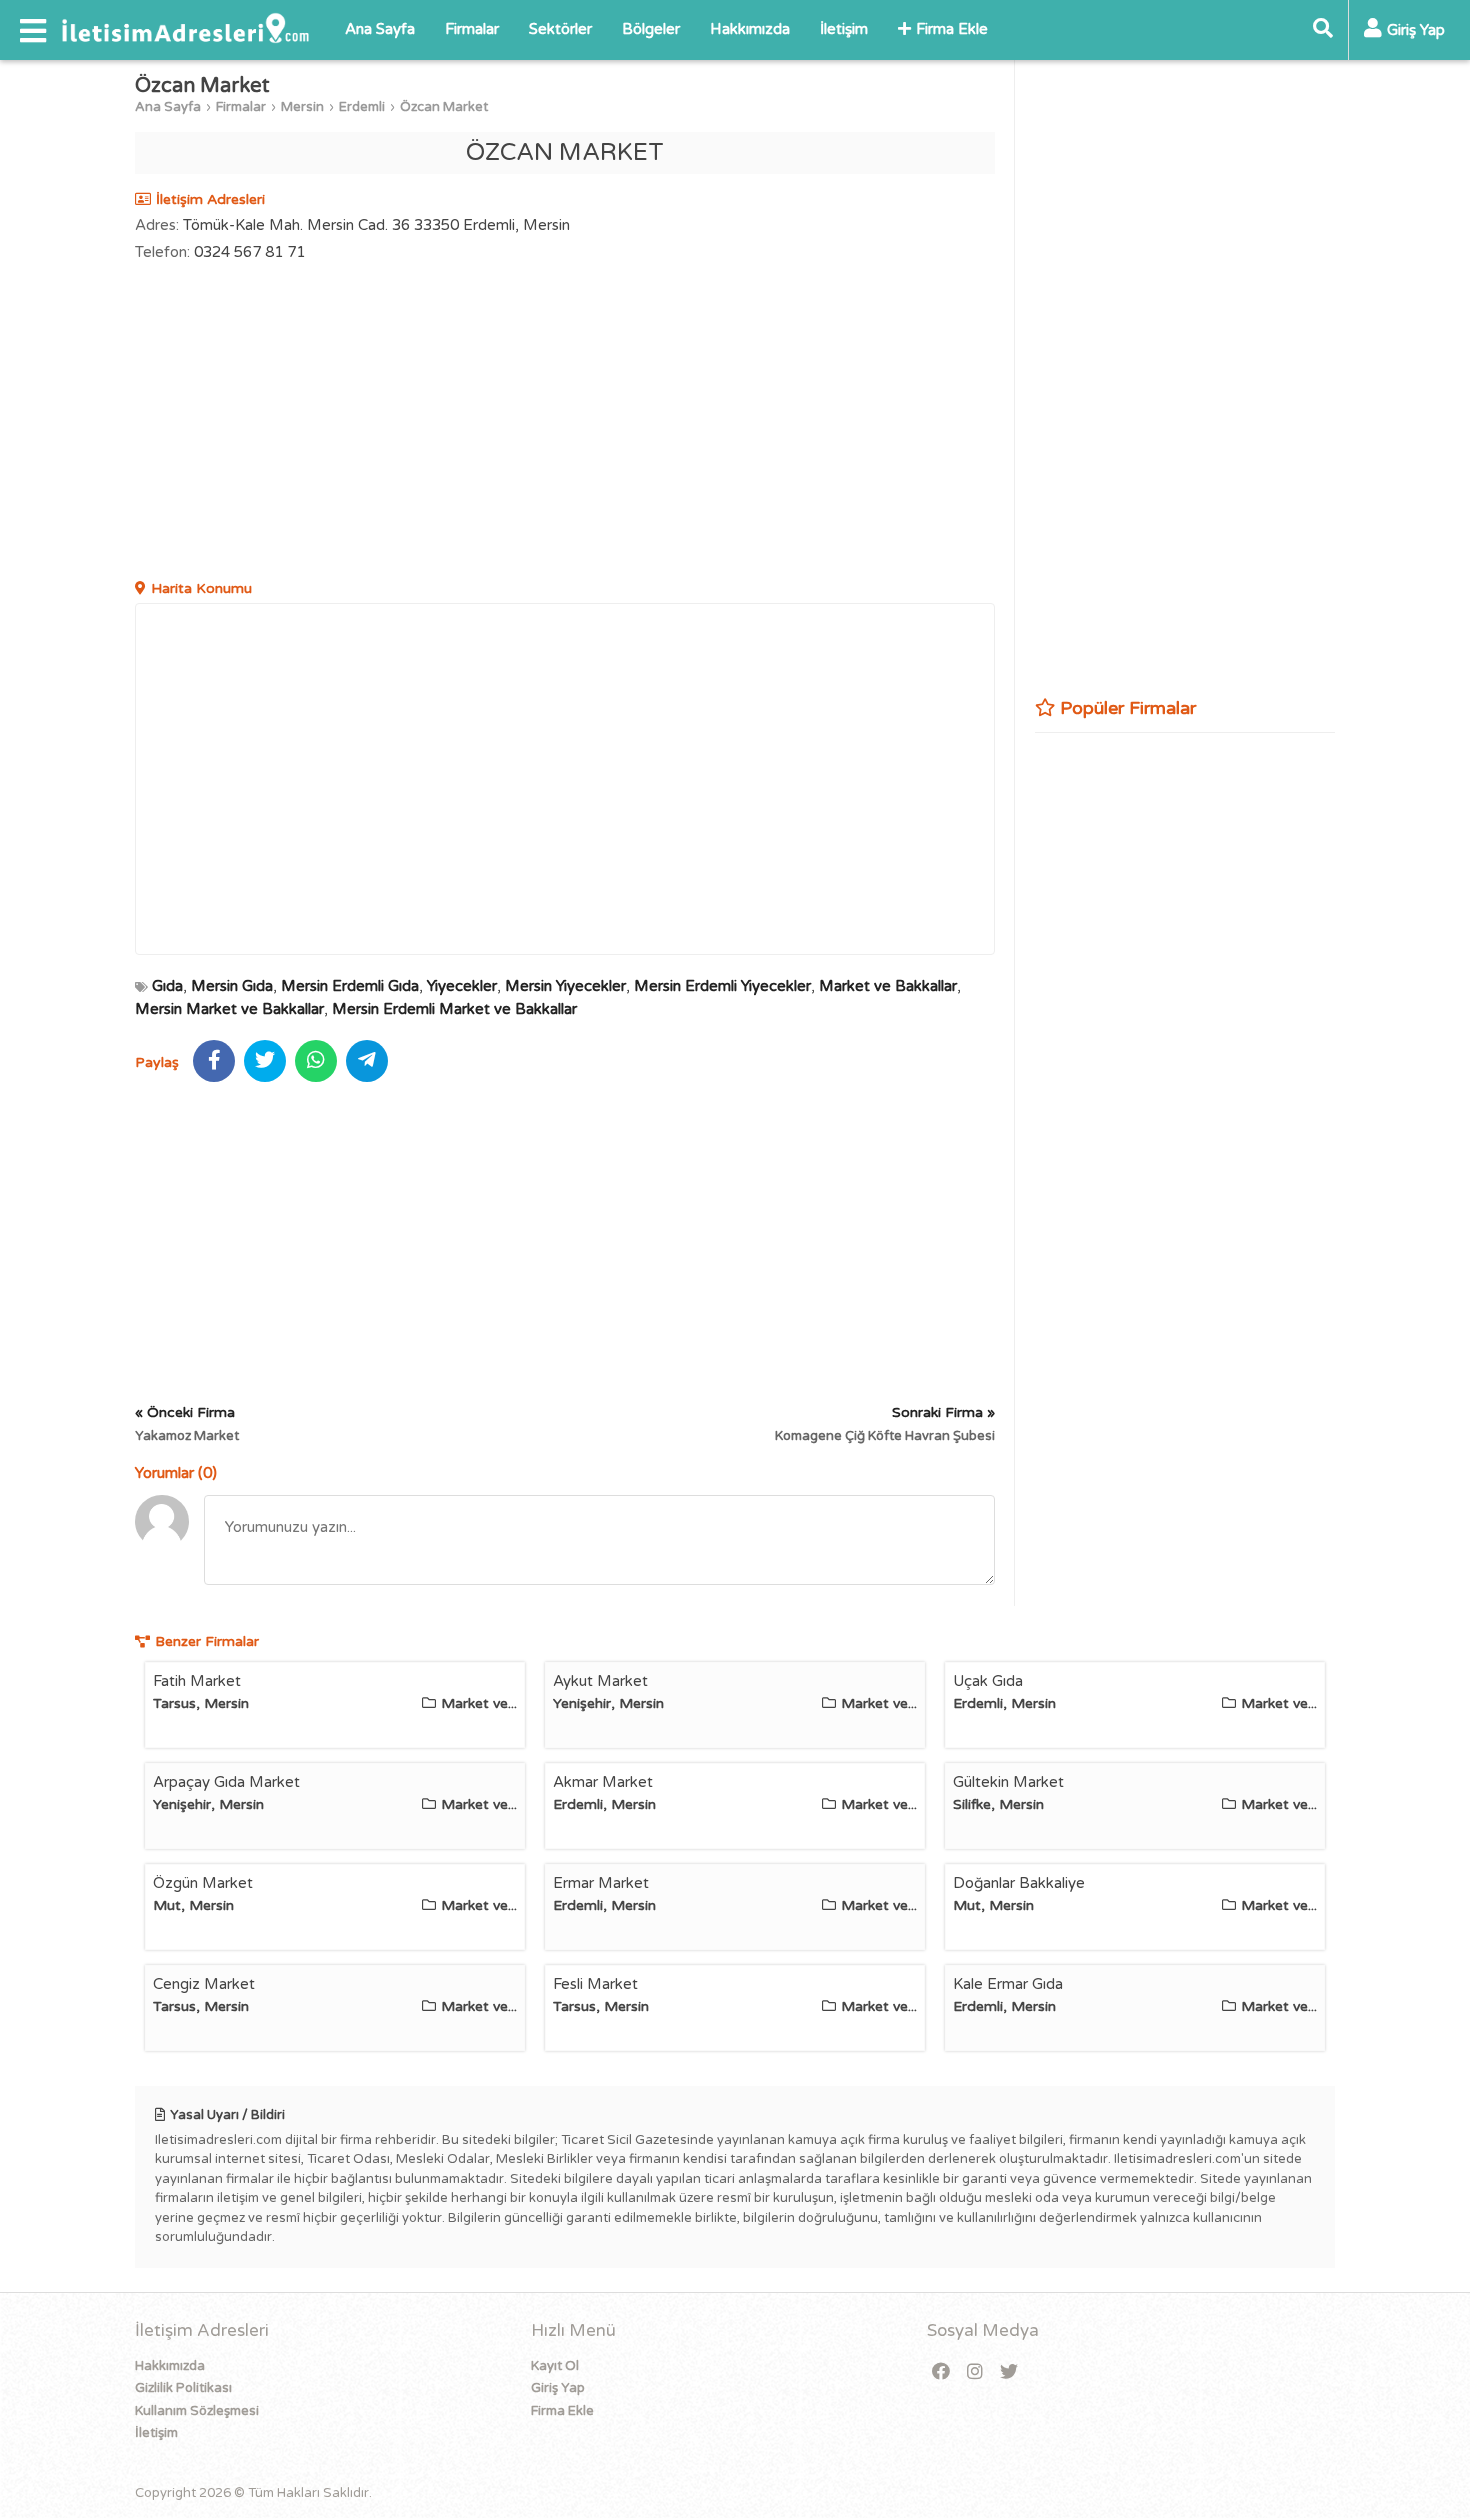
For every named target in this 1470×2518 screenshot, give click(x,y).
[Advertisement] (565, 423)
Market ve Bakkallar (888, 986)
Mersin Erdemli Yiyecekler (722, 986)
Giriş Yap (558, 2388)
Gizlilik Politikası (183, 2388)
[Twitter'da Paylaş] (265, 1061)
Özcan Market (444, 107)
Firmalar (472, 29)
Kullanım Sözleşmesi (197, 2411)
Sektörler (560, 29)
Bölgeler (651, 29)
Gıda (167, 986)
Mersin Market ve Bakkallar (229, 1009)
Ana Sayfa (380, 29)
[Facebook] (941, 2372)
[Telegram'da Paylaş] (367, 1061)
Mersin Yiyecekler (565, 986)
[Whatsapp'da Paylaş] (316, 1061)
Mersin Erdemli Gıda (350, 986)
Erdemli (362, 107)
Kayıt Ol (555, 2366)
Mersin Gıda (232, 986)
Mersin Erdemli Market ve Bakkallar (454, 1009)
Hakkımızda (750, 29)
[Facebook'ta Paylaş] (214, 1061)
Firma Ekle (952, 29)
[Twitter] (1009, 2372)
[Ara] (1323, 30)
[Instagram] (975, 2372)
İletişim (844, 29)
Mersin (302, 107)
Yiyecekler (462, 986)
